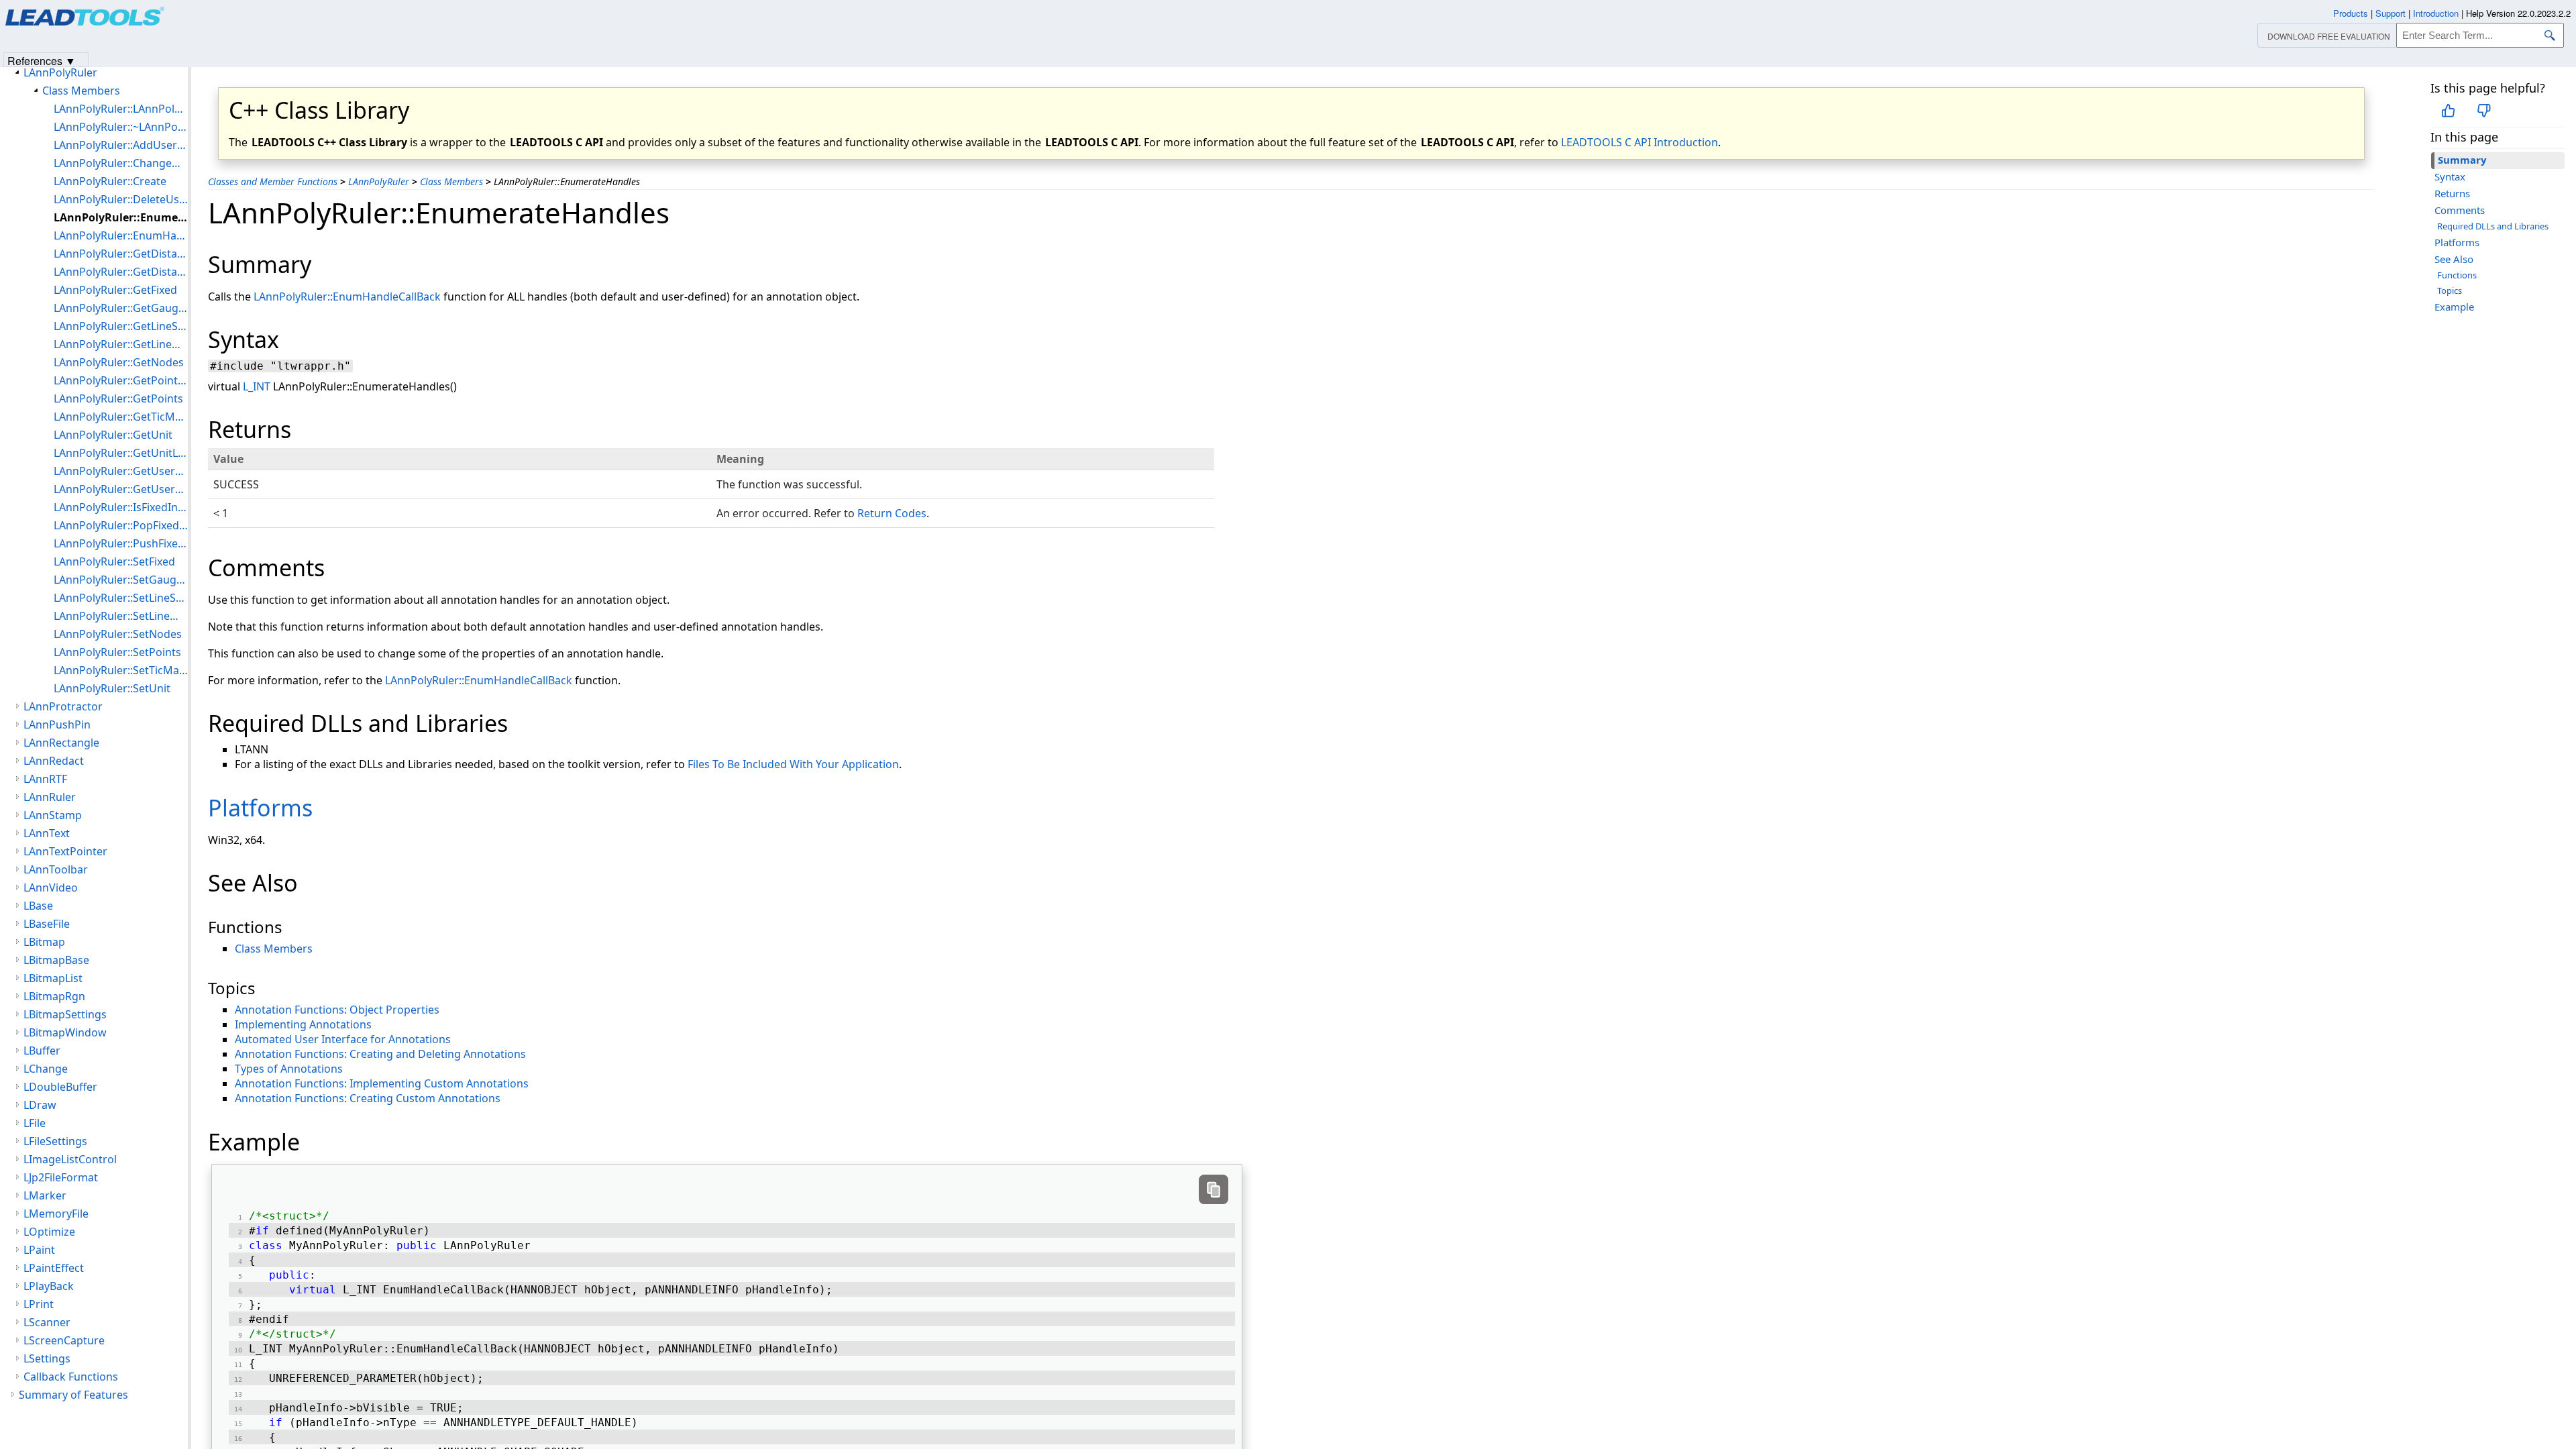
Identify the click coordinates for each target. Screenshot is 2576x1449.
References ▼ (42, 60)
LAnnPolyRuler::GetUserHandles (121, 489)
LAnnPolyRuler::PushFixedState (121, 543)
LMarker (45, 1195)
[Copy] (1214, 1189)
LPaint (39, 1250)
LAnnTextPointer (65, 851)
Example (2454, 307)
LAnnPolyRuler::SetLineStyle (121, 598)
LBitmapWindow (65, 1032)
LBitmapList (53, 978)
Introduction (2436, 13)
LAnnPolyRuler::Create (110, 181)
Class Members (451, 181)
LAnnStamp (53, 815)
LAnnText (47, 833)
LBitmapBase (56, 960)
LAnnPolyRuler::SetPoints (117, 652)
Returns (2452, 193)
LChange (46, 1069)
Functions (2457, 275)
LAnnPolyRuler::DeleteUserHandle (121, 199)
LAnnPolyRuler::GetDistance (121, 254)
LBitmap (44, 942)
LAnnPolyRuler (379, 181)
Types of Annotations (289, 1069)
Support (2391, 13)
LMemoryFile (56, 1214)
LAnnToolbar (56, 869)
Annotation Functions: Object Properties (337, 1010)
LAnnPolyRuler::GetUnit (113, 435)
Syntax (2450, 176)
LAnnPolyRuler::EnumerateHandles (121, 217)
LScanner (47, 1322)
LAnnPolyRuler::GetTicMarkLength (121, 417)
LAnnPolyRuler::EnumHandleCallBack (347, 297)
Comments (2460, 210)
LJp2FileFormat (61, 1177)
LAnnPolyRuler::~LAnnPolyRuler (121, 127)
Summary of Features (73, 1395)
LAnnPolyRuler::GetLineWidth (121, 344)
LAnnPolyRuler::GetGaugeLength (121, 308)
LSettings (47, 1358)
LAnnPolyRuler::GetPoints (118, 398)
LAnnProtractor (63, 706)
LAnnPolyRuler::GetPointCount (121, 380)
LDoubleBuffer (60, 1087)
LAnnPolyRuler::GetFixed (115, 290)
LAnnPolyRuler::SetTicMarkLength (121, 670)
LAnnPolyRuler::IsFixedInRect (121, 507)
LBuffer (42, 1051)
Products (2351, 13)
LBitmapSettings (65, 1014)
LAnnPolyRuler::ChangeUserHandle (121, 163)
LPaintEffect (54, 1268)
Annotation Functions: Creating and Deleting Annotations (380, 1054)
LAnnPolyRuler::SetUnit (112, 688)
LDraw (40, 1105)
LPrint (39, 1304)
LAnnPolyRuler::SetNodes (118, 634)
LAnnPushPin (57, 724)
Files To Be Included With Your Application (793, 764)
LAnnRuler (50, 797)
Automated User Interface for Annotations (343, 1039)
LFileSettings (55, 1141)
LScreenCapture (64, 1340)
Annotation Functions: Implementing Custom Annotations (382, 1083)
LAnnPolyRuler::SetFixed (114, 561)
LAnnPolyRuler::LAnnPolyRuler (121, 109)
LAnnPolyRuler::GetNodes (119, 362)
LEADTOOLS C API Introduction (1640, 142)
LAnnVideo (51, 888)
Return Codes (892, 513)
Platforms (2457, 242)
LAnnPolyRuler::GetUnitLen (121, 453)
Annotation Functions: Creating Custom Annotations (368, 1098)
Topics (2450, 290)
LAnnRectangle (61, 743)
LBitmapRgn (54, 996)
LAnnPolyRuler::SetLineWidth (121, 616)
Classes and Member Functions (273, 181)
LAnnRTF (45, 779)
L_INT (257, 386)
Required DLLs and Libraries (2493, 226)
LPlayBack (49, 1286)
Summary (2462, 160)
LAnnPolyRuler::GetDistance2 (121, 272)
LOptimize (49, 1232)
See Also (2454, 259)
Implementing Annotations (303, 1024)
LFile (35, 1123)
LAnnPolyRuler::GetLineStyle (121, 326)
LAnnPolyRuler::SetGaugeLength (121, 580)
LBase (38, 906)
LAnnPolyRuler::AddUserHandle (121, 145)
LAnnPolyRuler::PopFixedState (121, 525)
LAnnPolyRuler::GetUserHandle (121, 471)
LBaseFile (47, 924)
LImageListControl (70, 1159)
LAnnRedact (54, 761)
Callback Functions (71, 1377)
